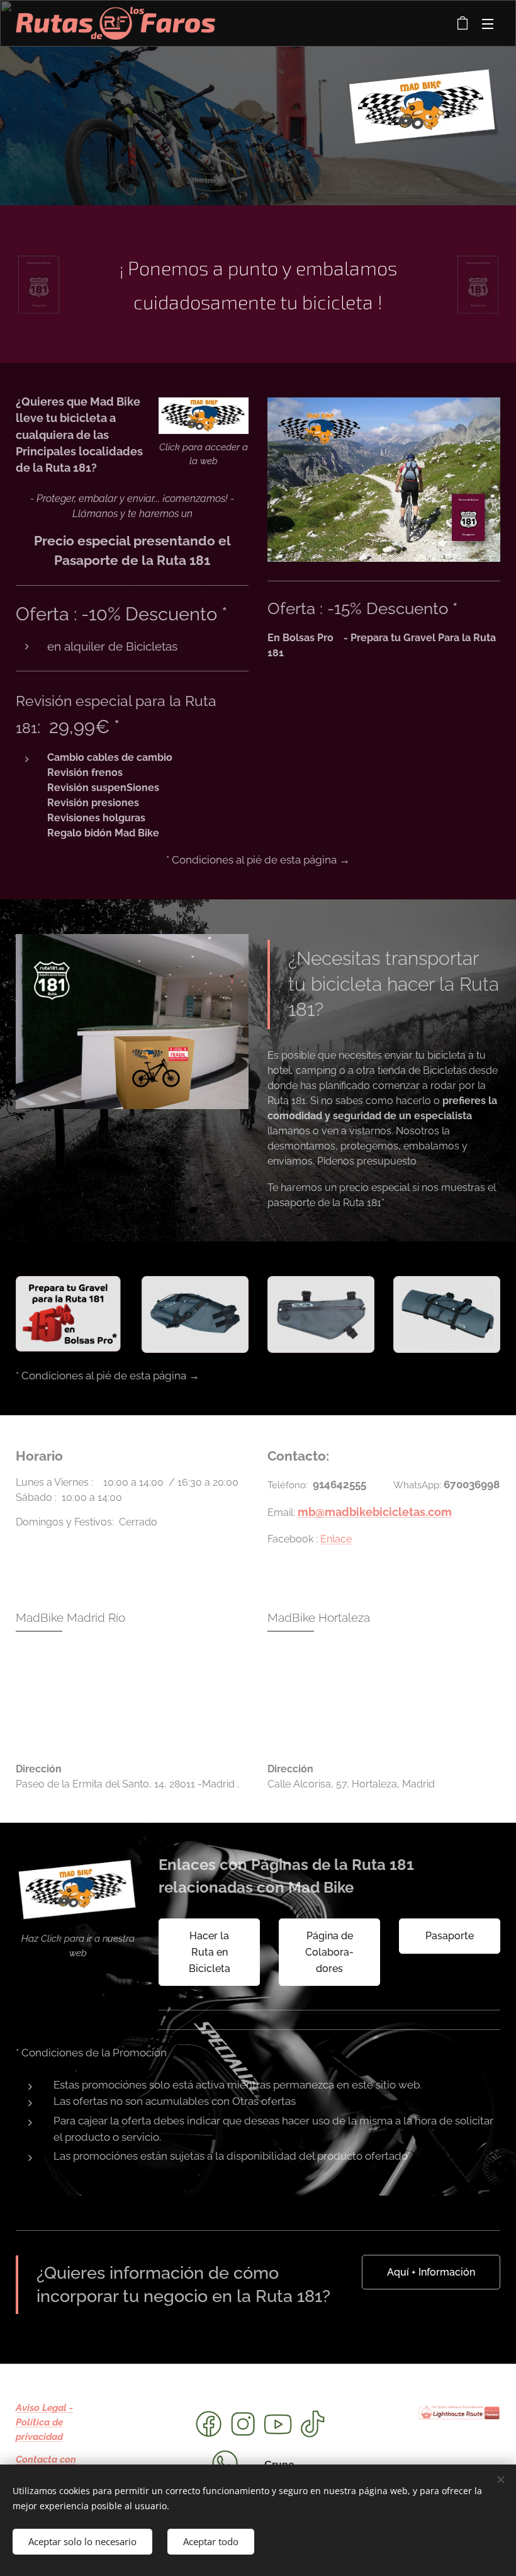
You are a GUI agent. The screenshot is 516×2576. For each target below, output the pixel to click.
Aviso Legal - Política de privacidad (44, 2422)
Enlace (336, 1539)
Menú (488, 23)
